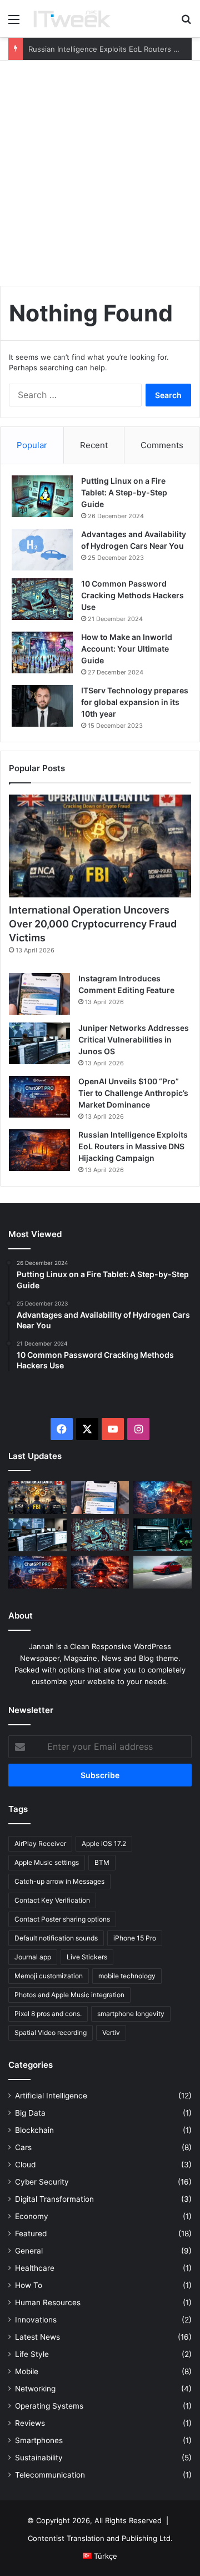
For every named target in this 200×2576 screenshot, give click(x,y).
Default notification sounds (56, 1938)
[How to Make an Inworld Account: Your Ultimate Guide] (42, 652)
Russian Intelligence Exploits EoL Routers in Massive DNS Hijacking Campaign (133, 1146)
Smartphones (39, 2440)
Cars (23, 2147)
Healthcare (35, 2268)
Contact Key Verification (52, 1900)
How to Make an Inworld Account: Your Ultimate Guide (127, 649)
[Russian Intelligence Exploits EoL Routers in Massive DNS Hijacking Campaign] (39, 1150)
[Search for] (186, 23)
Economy (32, 2216)
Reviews (30, 2423)
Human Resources (48, 2302)
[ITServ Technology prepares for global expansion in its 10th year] (42, 706)
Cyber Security (42, 2182)
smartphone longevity (131, 2014)
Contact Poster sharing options (62, 1919)
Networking (35, 2389)
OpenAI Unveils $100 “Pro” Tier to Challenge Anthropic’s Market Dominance (133, 1093)
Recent (94, 445)
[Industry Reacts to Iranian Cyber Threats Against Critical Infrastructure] (100, 1572)
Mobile (27, 2371)
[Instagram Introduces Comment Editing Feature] (39, 994)
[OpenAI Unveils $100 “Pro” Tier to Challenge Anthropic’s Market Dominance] (39, 1097)
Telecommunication (50, 2475)
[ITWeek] (72, 19)
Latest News (37, 2337)
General (29, 2251)
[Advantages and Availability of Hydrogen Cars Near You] (42, 550)
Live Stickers (87, 1957)
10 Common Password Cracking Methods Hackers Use (132, 595)
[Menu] (14, 23)
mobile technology (127, 1976)
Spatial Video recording (51, 2032)
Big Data (30, 2113)
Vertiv (111, 2032)
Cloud (25, 2165)
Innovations (36, 2320)
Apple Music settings (47, 1862)
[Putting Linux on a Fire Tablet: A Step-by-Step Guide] (42, 496)
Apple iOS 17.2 (104, 1843)
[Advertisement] (100, 177)
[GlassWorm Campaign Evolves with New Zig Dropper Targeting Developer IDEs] (100, 1535)
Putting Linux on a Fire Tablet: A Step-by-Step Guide (124, 492)
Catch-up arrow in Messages (59, 1881)
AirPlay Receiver (40, 1843)
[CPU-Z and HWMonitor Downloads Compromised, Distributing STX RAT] (162, 1535)
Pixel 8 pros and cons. (48, 2014)
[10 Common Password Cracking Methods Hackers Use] (42, 599)
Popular (32, 445)
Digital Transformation (54, 2199)
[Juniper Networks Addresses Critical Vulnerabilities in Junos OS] (39, 1043)
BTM (102, 1862)
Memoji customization (49, 1976)
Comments (162, 445)
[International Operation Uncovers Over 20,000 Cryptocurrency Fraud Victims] (100, 846)
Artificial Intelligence (51, 2096)
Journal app (33, 1957)
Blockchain (34, 2130)
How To (29, 2285)
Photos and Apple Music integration (69, 1995)
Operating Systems (49, 2406)
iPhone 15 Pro (135, 1938)
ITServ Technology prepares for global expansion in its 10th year (135, 702)
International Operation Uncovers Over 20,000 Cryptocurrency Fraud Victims (93, 924)
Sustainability (39, 2458)
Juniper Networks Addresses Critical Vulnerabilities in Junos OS (134, 1039)
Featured (31, 2233)
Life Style (32, 2354)
